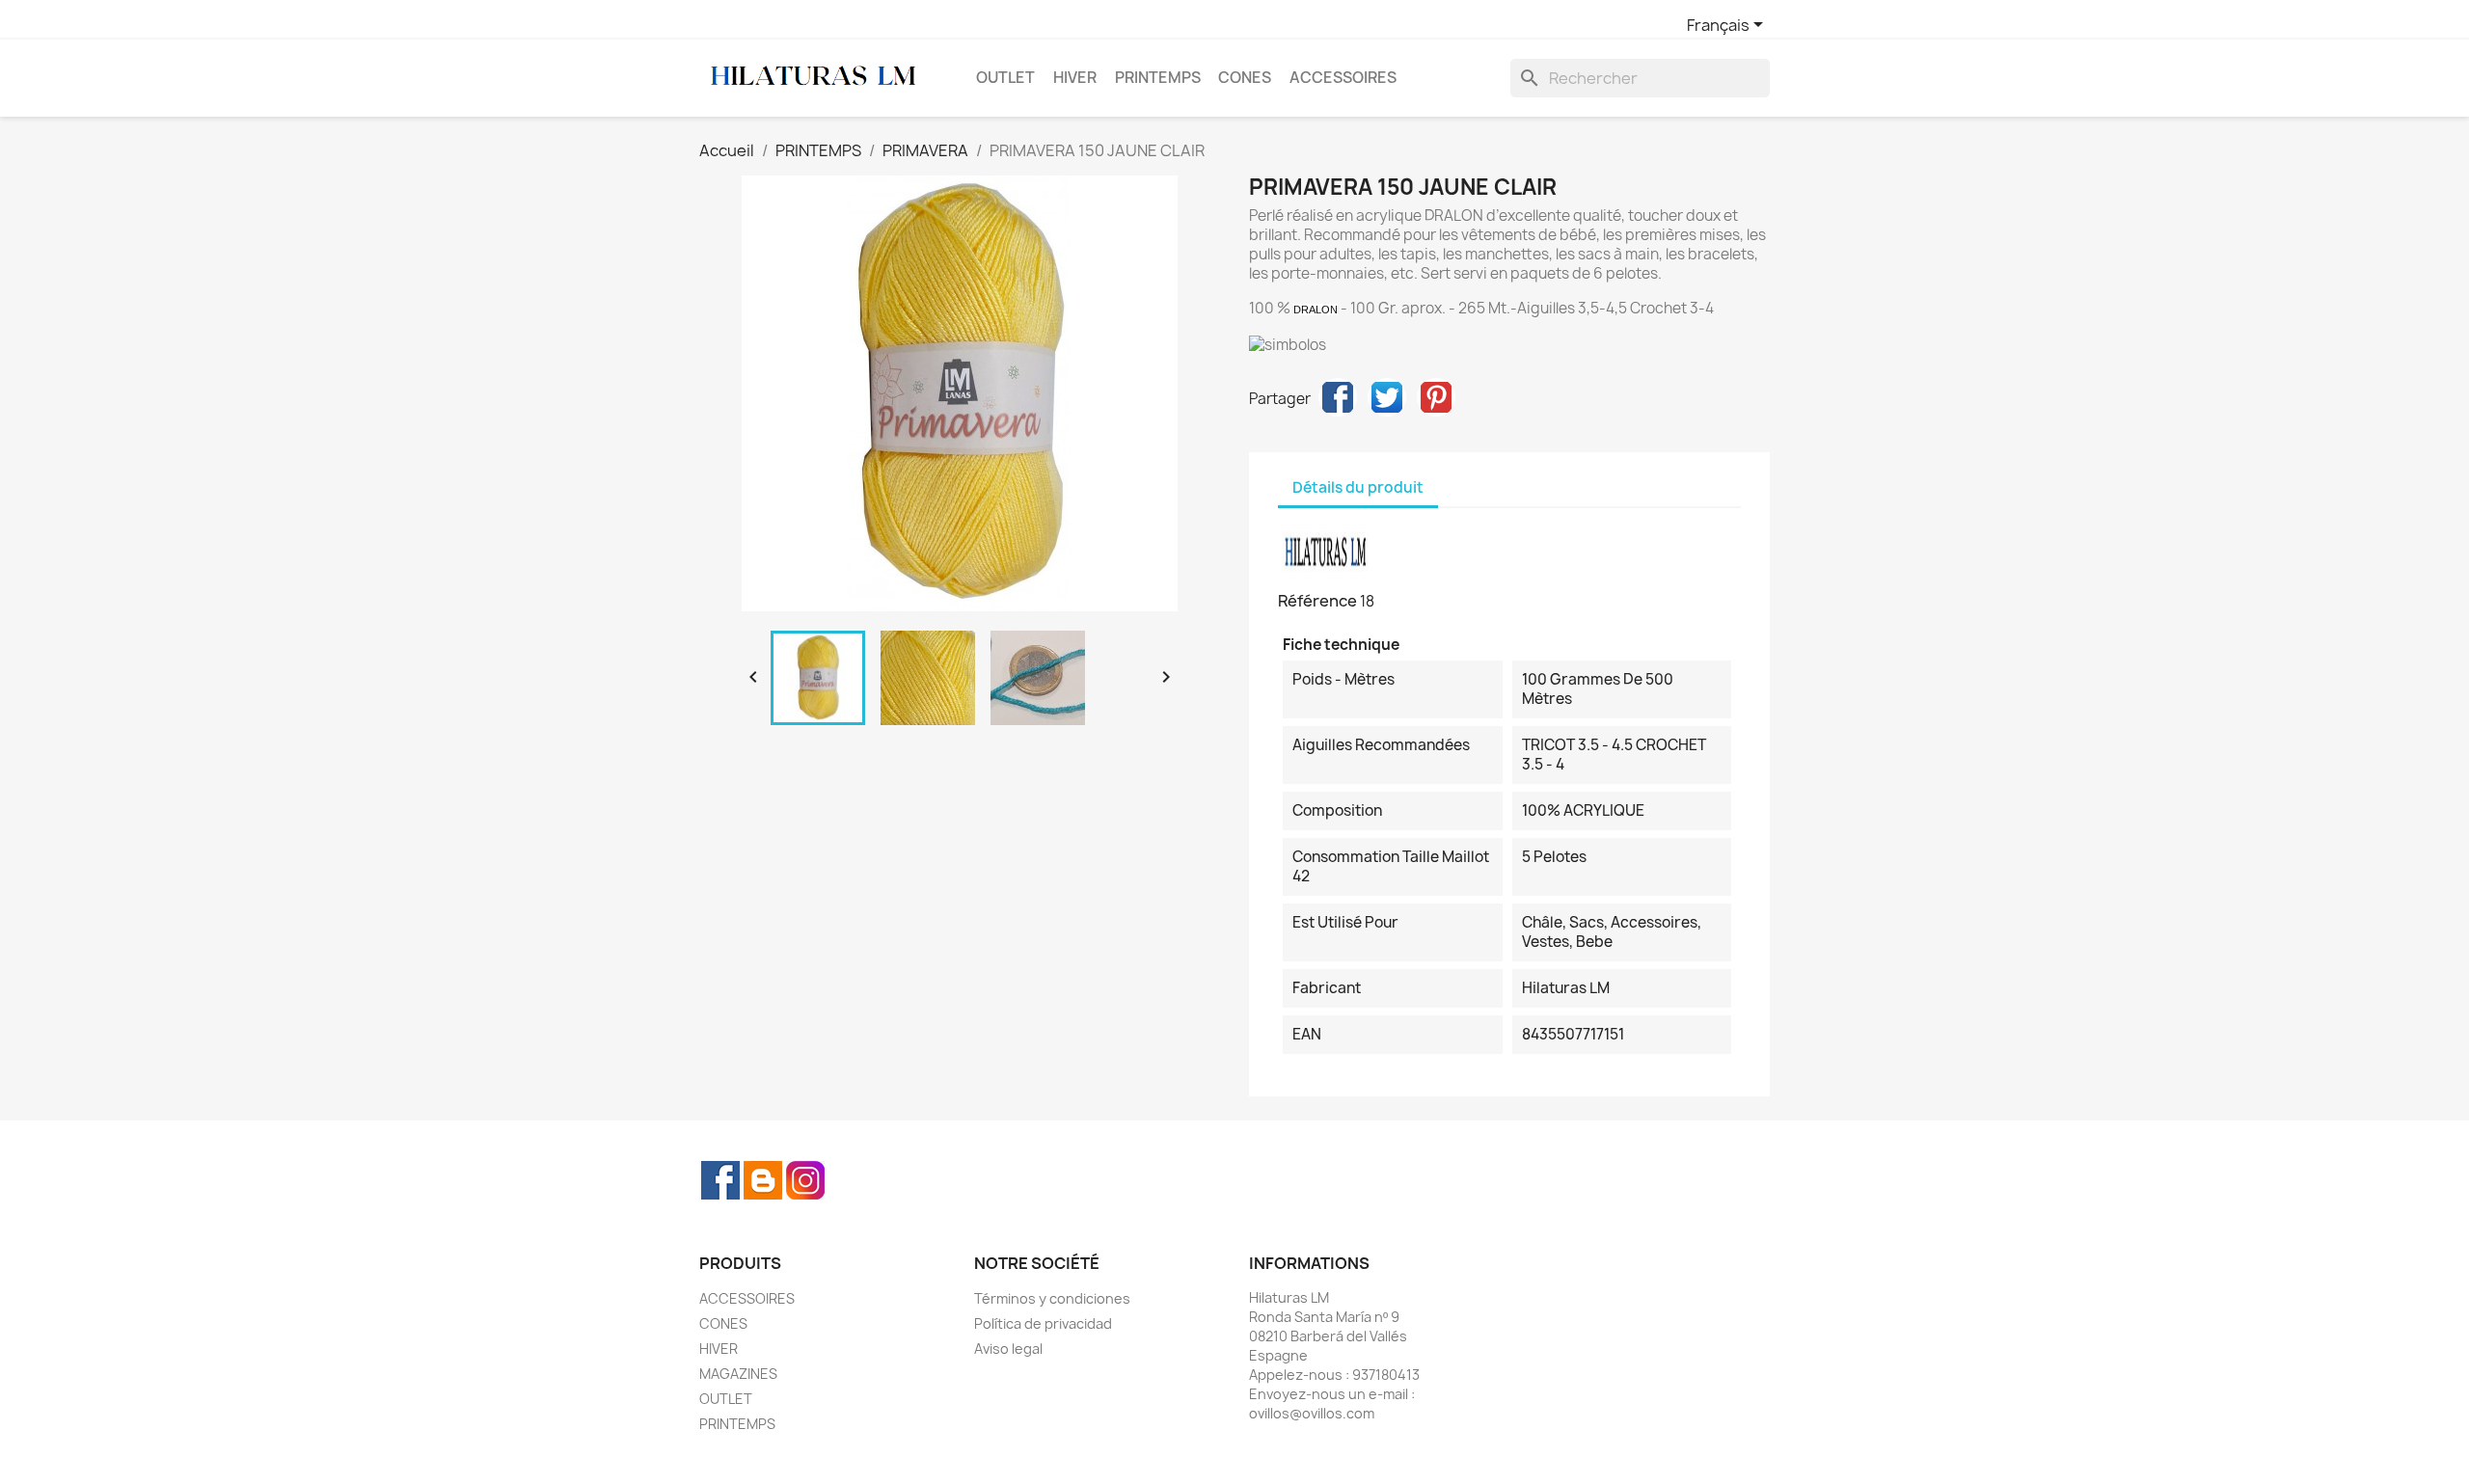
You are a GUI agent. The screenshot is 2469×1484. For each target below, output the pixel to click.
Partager (1338, 397)
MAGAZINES (738, 1374)
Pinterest (1436, 397)
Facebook (720, 1180)
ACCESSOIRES (1343, 78)
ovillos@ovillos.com (1312, 1413)
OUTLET (1005, 78)
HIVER (1075, 78)
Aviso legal (1008, 1349)
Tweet (1387, 397)
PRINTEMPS (1158, 78)
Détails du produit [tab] (1358, 487)
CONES (1245, 78)
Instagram (805, 1180)
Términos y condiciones (1052, 1298)
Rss (763, 1180)
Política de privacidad (1043, 1323)
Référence (1317, 601)
